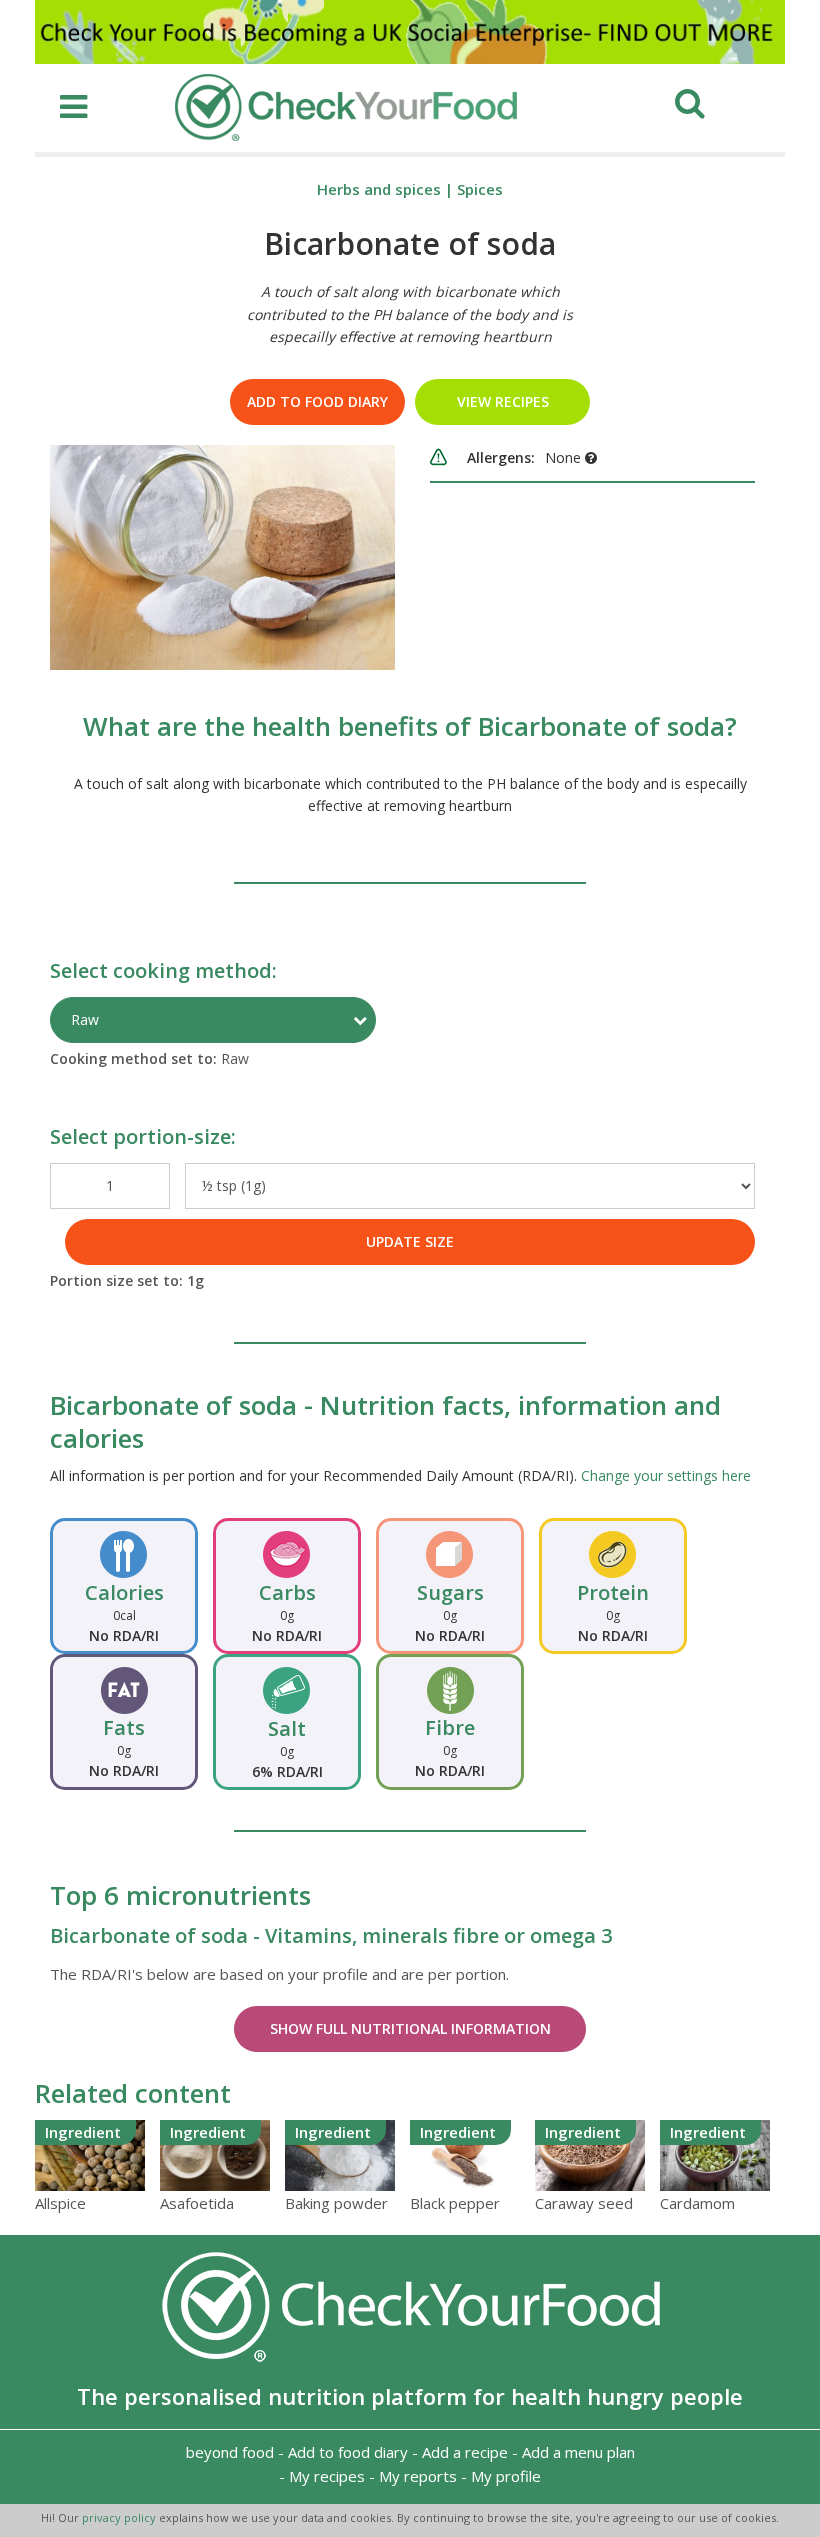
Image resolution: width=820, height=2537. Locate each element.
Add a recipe (465, 2452)
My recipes (327, 2476)
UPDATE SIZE (410, 1241)
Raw (85, 1019)
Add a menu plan (578, 2452)
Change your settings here (666, 1475)
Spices (480, 189)
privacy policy (120, 2517)
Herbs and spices (379, 189)
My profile (506, 2476)
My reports (418, 2476)
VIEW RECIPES (503, 401)
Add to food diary (317, 401)
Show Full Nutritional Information (410, 2028)
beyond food (230, 2452)
